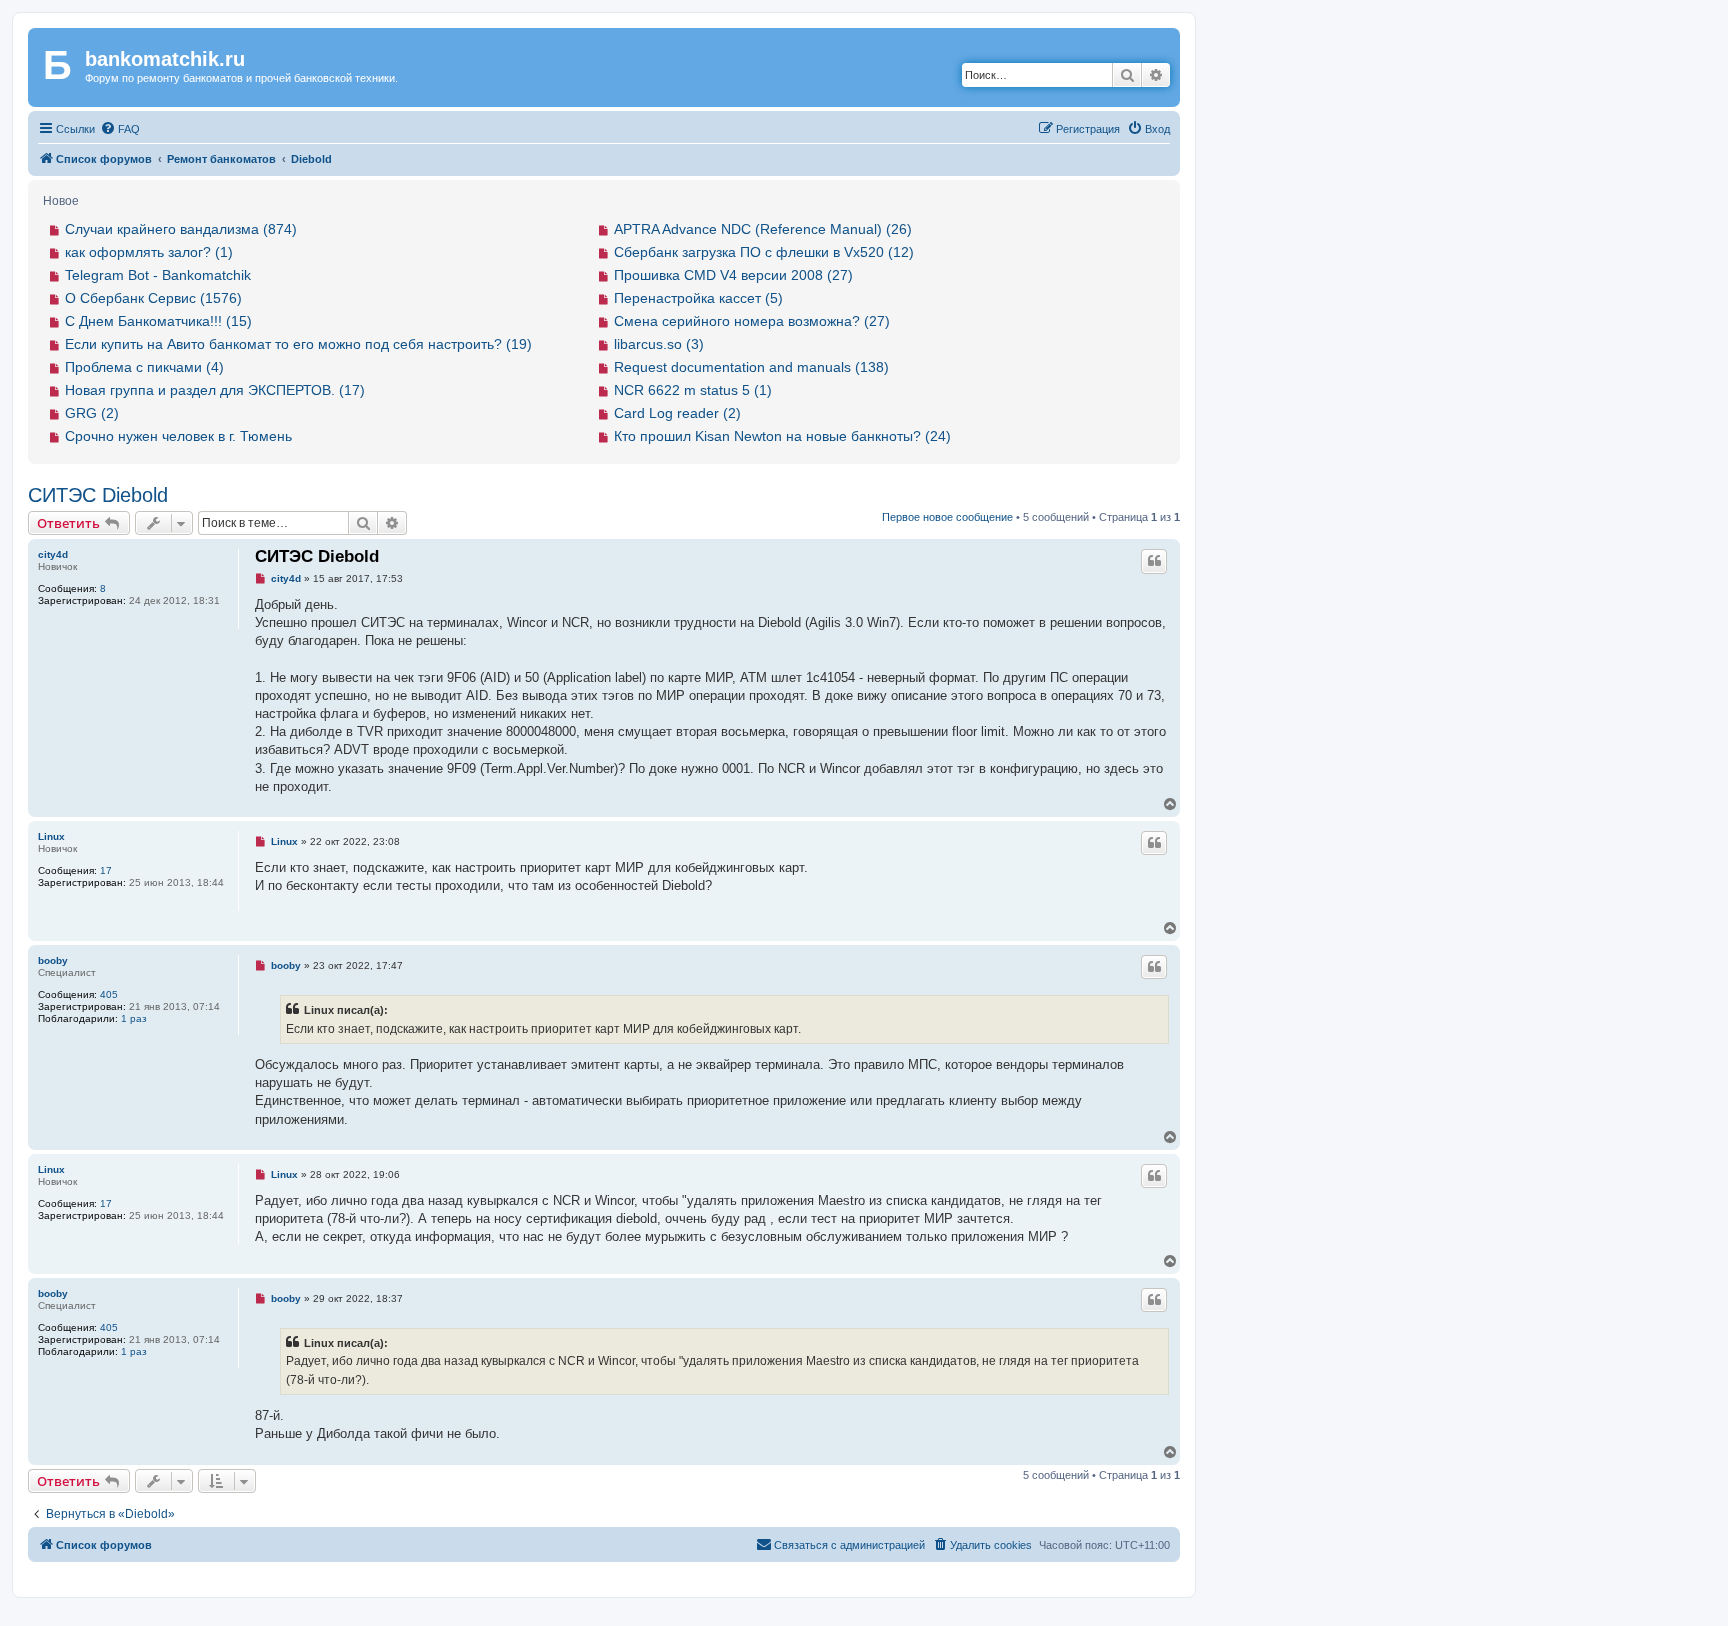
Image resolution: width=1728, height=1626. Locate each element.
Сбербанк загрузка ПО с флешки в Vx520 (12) (764, 252)
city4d (53, 554)
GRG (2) (92, 413)
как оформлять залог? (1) (149, 252)
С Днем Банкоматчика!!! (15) (158, 321)
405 (109, 994)
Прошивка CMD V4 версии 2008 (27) (733, 275)
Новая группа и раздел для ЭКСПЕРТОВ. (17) (215, 390)
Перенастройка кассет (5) (698, 298)
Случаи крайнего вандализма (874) (181, 229)
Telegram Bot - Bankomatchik (158, 275)
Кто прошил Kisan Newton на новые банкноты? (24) (782, 436)
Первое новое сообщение (947, 517)
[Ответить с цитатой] (1154, 561)
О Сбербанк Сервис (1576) (153, 298)
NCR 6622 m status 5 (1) (693, 390)
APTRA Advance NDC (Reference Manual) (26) (763, 229)
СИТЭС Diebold (98, 495)
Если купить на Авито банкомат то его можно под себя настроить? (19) (298, 344)
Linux (51, 836)
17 (106, 870)
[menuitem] (120, 129)
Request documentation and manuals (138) (751, 367)
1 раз (134, 1018)
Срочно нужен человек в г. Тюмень (178, 436)
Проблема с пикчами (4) (144, 367)
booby (53, 960)
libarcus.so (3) (659, 344)
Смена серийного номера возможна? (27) (752, 321)
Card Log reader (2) (677, 413)
